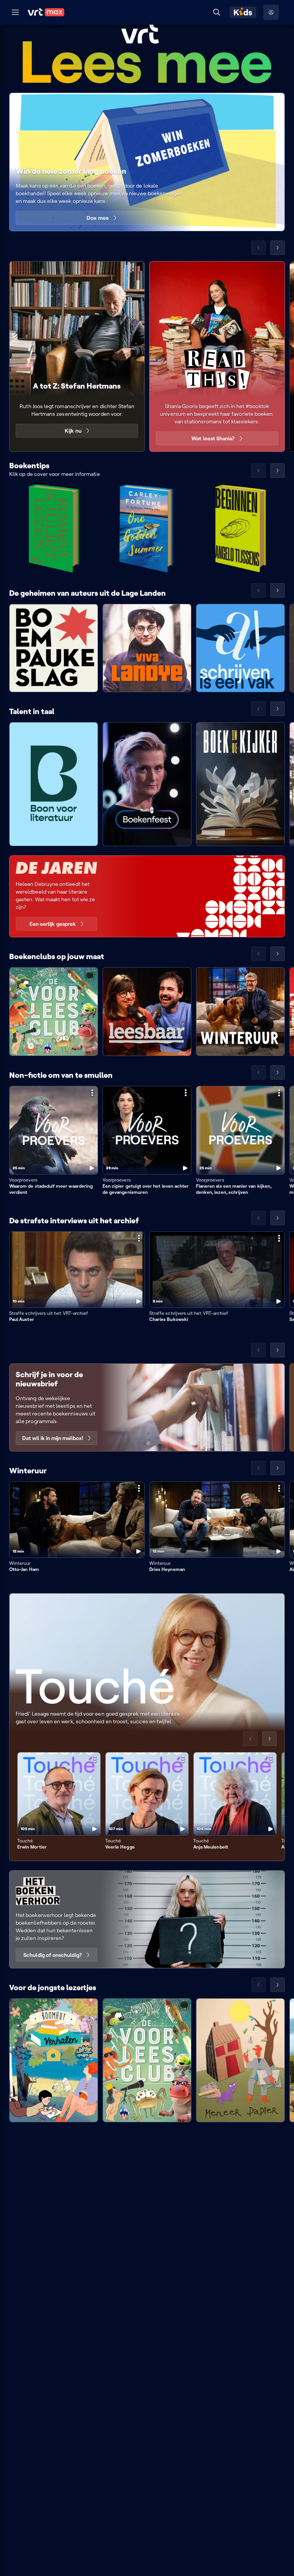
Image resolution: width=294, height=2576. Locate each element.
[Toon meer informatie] (92, 1093)
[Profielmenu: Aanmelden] (271, 12)
